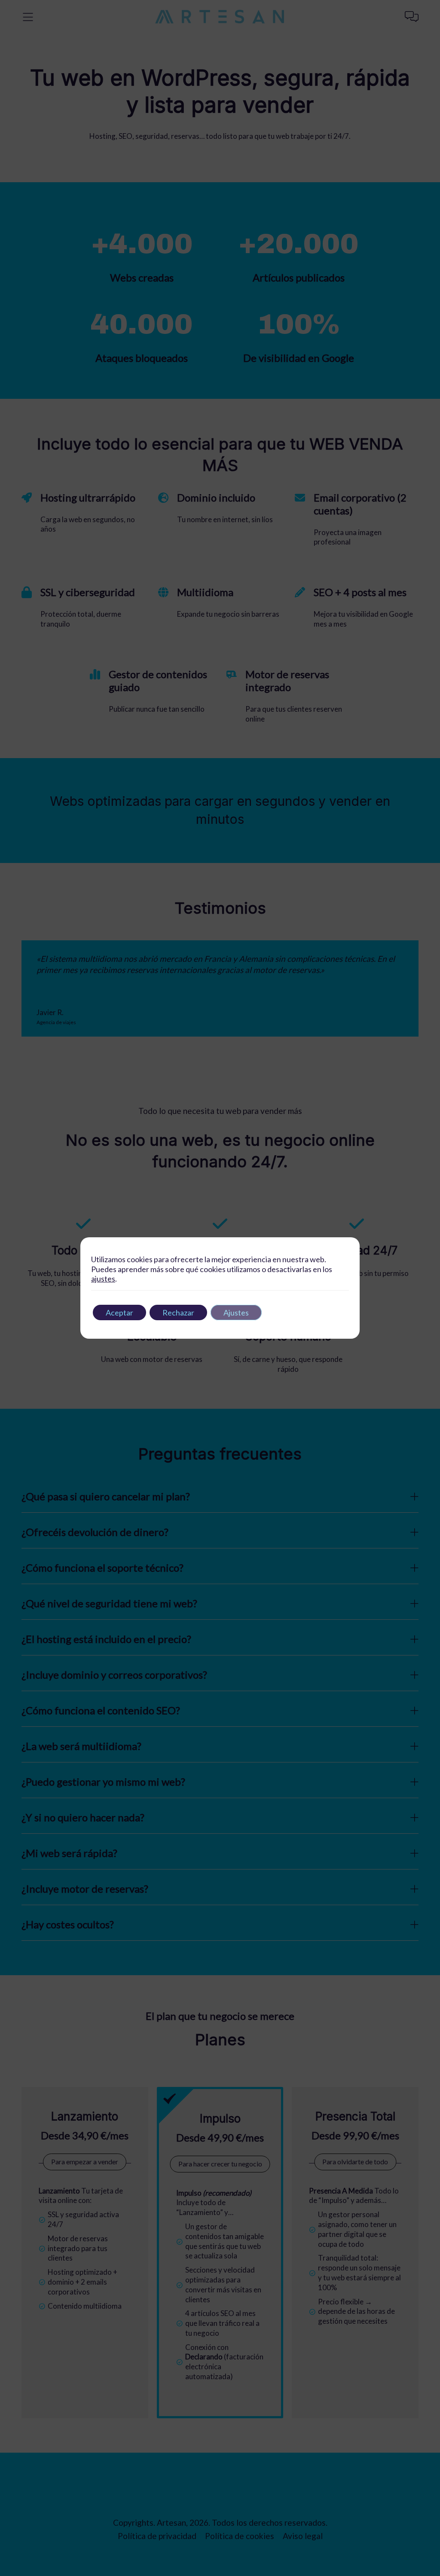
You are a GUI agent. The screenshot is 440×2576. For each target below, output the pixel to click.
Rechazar (178, 1312)
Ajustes (236, 1312)
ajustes (103, 1279)
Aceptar (119, 1312)
